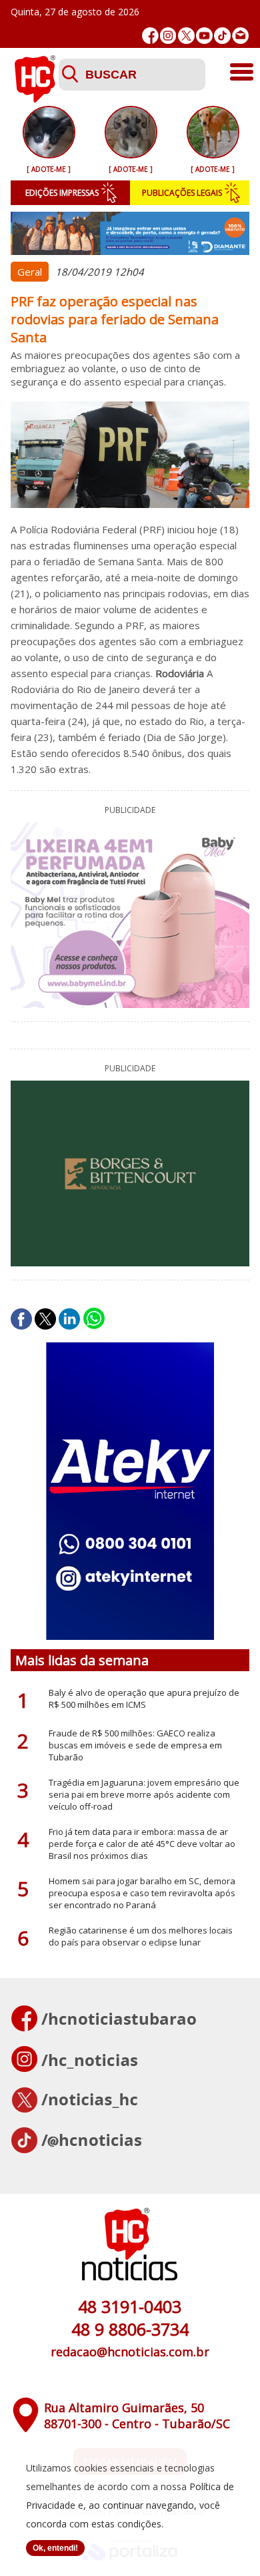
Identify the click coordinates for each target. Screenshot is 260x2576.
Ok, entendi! (55, 2548)
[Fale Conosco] (240, 36)
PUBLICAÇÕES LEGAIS (182, 193)
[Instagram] (168, 36)
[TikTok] (222, 36)
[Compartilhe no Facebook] (21, 1319)
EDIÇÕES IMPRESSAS (62, 193)
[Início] (35, 99)
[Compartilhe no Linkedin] (69, 1319)
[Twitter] (186, 36)
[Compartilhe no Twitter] (45, 1319)
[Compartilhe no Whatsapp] (94, 1319)
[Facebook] (150, 36)
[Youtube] (204, 36)
